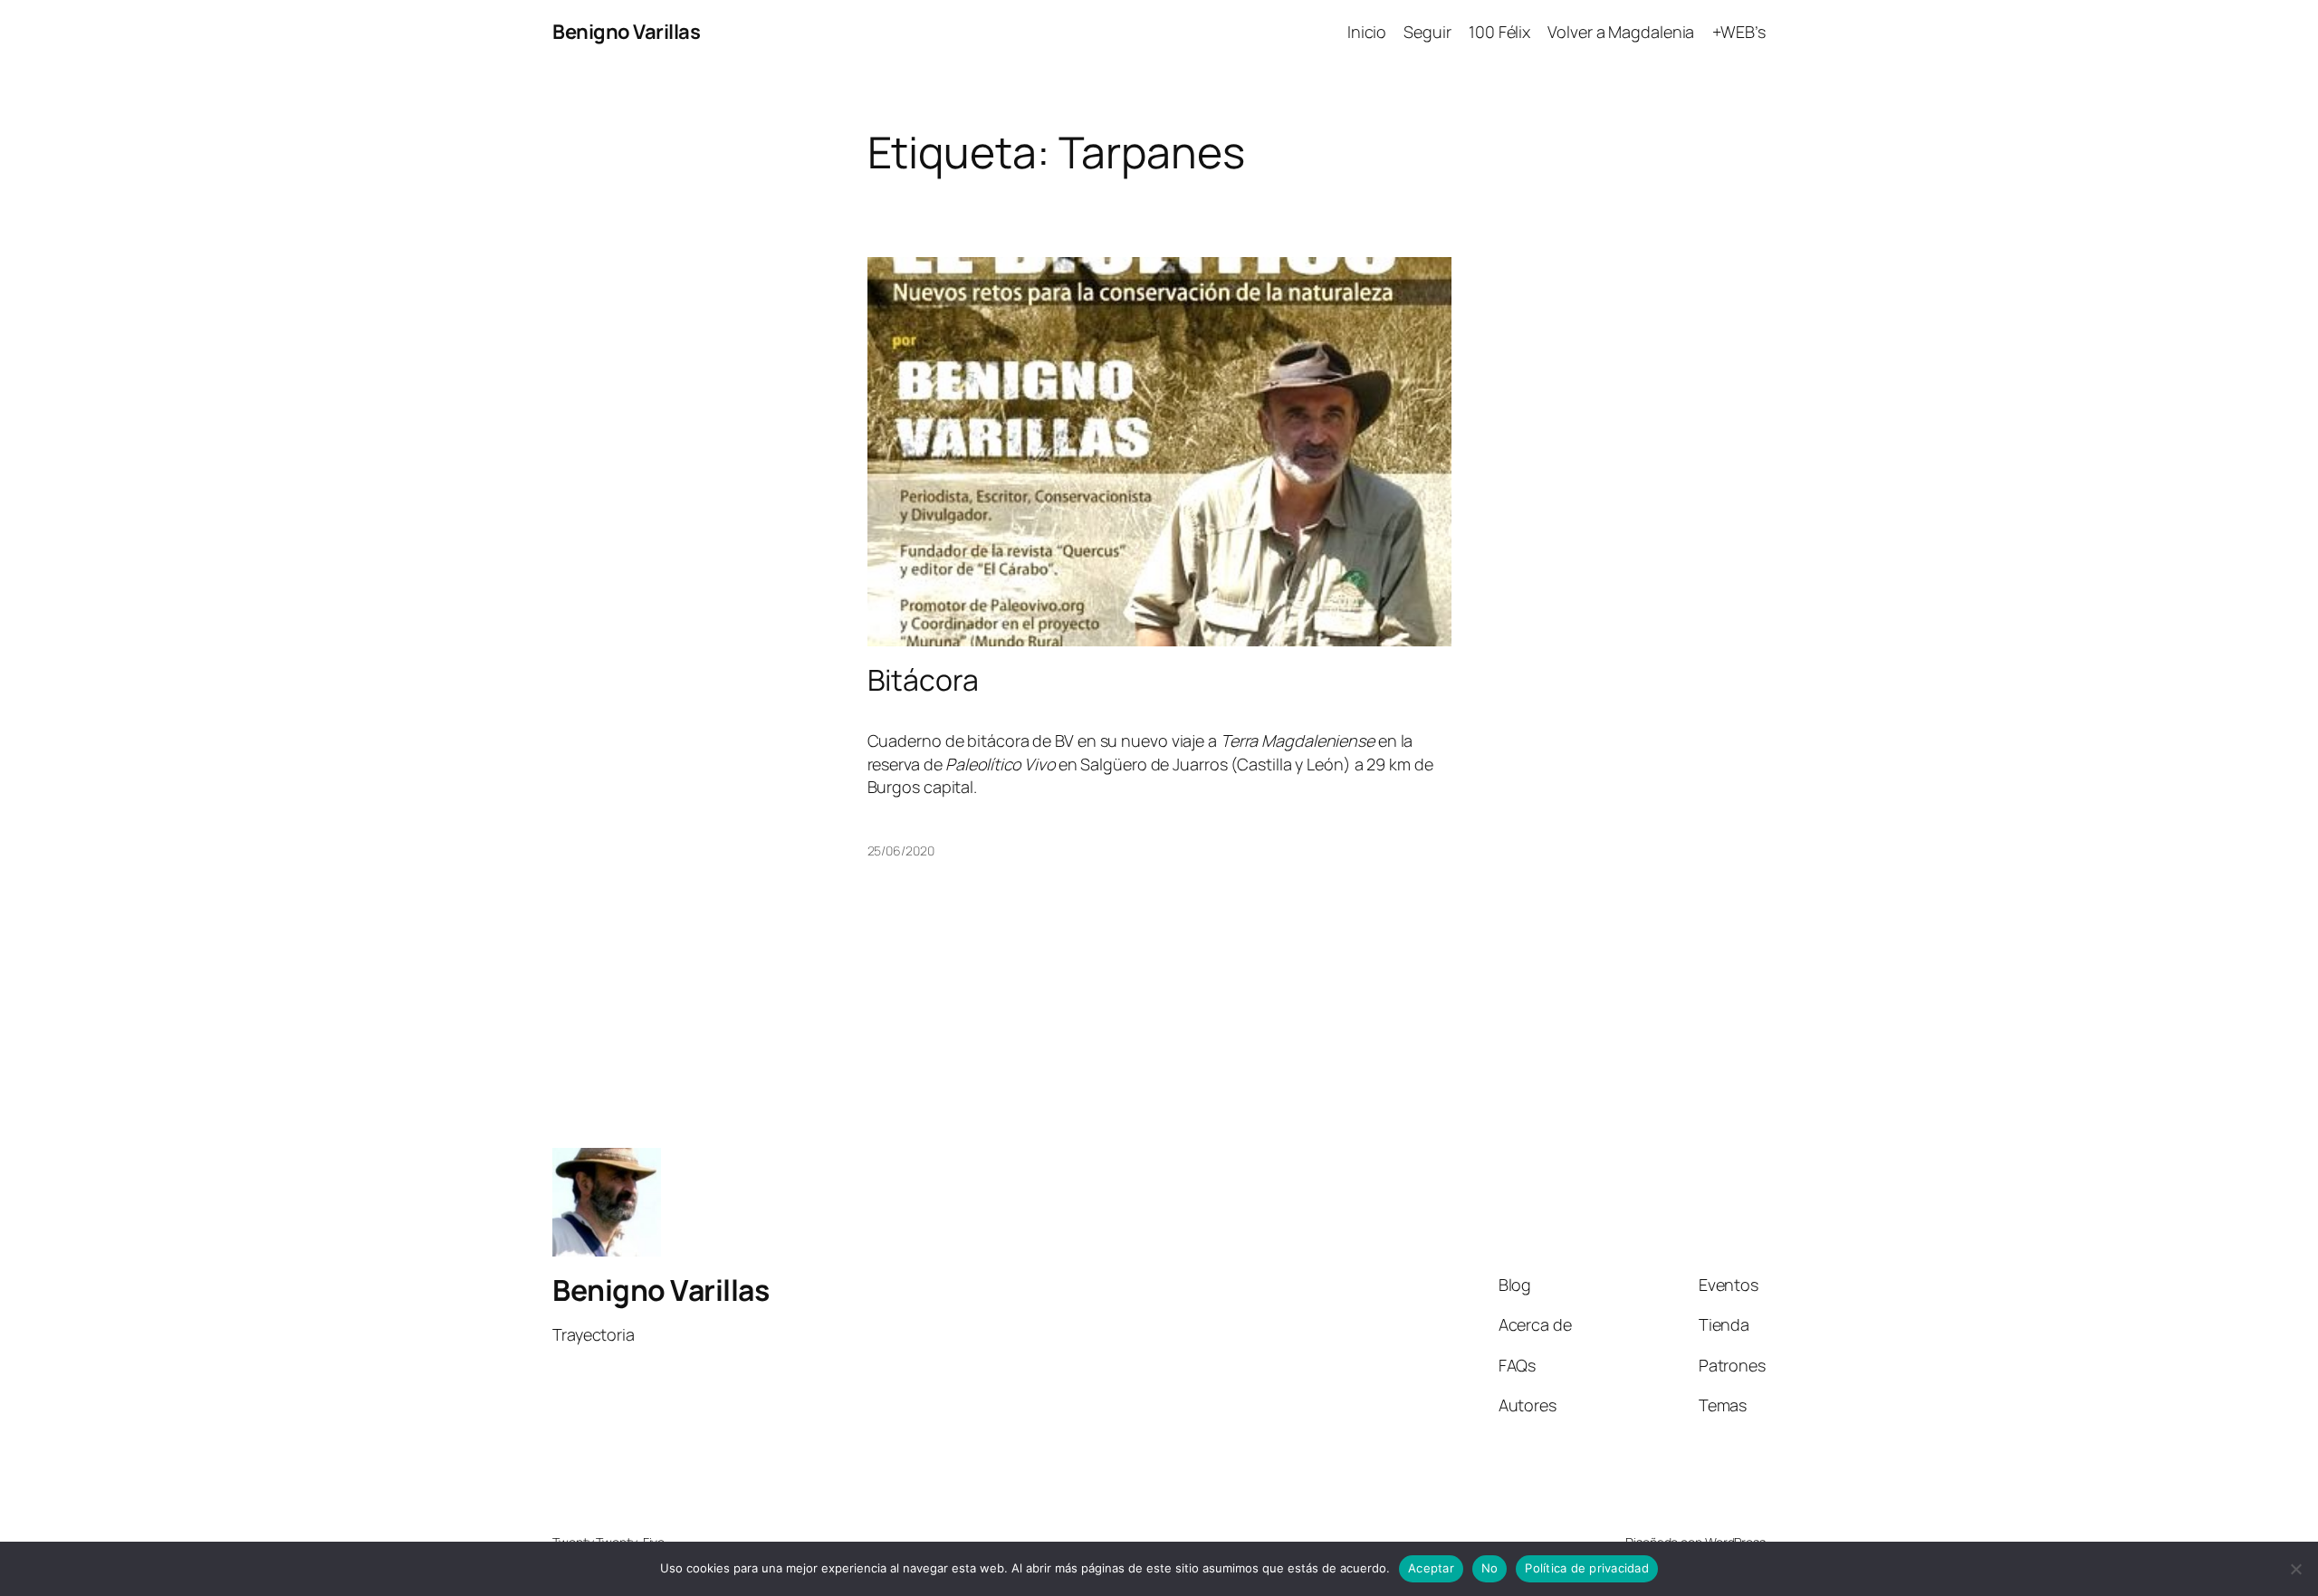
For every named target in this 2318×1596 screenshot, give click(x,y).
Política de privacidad (1587, 1568)
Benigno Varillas (626, 32)
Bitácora (923, 680)
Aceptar (1431, 1568)
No (1490, 1568)
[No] (2295, 1569)
